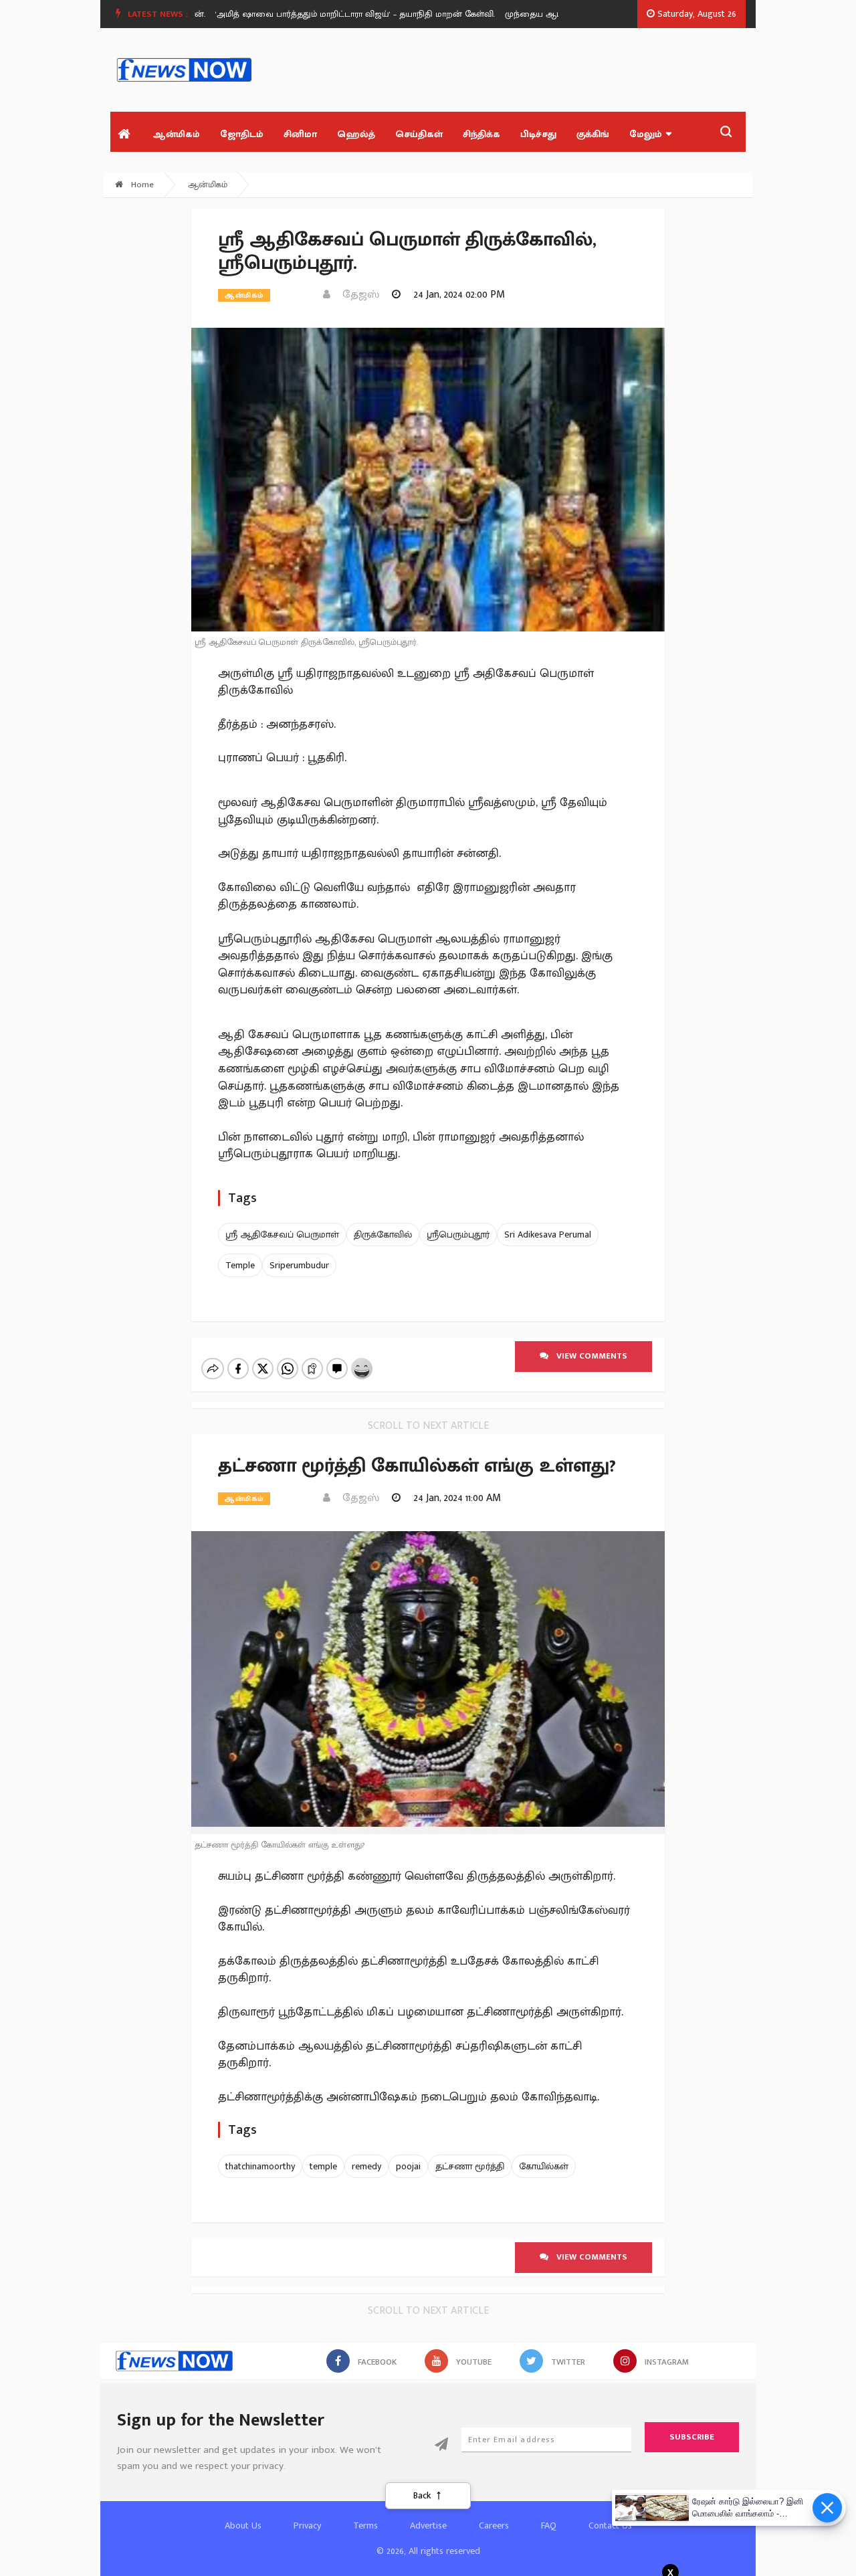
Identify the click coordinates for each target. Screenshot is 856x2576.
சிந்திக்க (481, 134)
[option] (329, 14)
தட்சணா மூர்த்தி (470, 2166)
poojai (408, 2166)
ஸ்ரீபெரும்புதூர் (458, 1234)
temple (323, 2166)
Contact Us (610, 2525)
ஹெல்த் (356, 134)
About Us (243, 2525)
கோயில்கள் (544, 2166)
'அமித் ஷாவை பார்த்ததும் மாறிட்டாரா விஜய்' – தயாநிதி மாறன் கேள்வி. (324, 14)
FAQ (549, 2525)
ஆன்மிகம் (176, 134)
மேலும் (646, 134)
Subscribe (692, 2437)
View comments (588, 1356)
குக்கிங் (593, 134)
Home (141, 185)
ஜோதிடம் (242, 134)
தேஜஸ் (357, 295)
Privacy (307, 2525)
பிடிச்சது (538, 134)
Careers (494, 2525)
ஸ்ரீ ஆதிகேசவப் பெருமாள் (282, 1234)
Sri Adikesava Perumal (548, 1234)
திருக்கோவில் (383, 1234)
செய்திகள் (419, 134)
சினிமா (300, 134)
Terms (365, 2525)
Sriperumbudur (299, 1265)
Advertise (428, 2525)
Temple (240, 1265)
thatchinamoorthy (260, 2166)
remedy (366, 2166)
